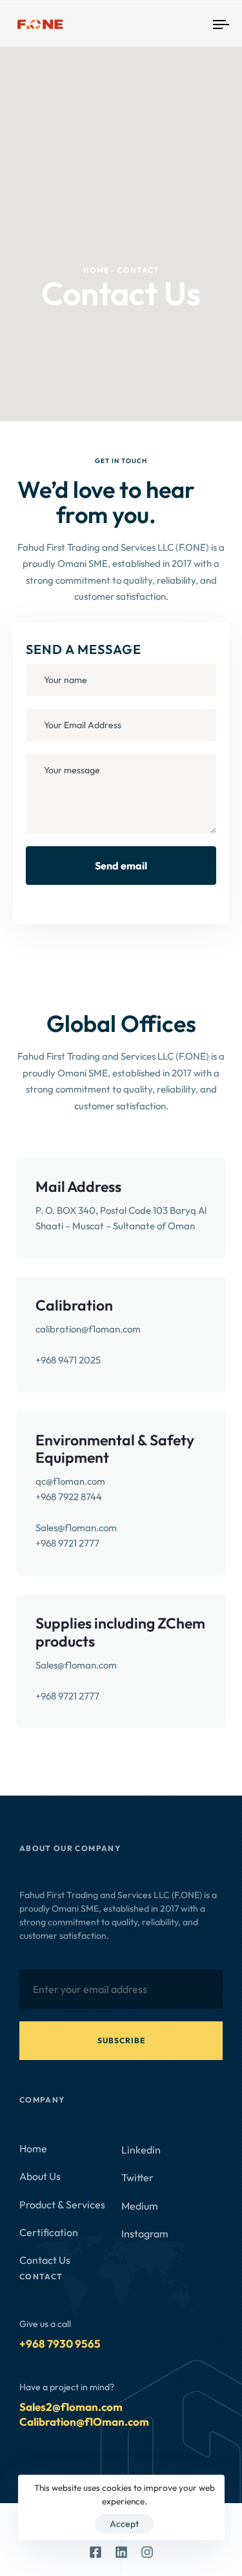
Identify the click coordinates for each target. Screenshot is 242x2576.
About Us (50, 2176)
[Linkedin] (121, 2552)
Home (33, 2148)
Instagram (145, 2234)
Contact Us (45, 2260)
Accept (124, 2524)
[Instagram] (147, 2552)
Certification (49, 2232)
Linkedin (141, 2150)
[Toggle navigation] (193, 24)
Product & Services (62, 2204)
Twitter (137, 2177)
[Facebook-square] (96, 2552)
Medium (140, 2206)
